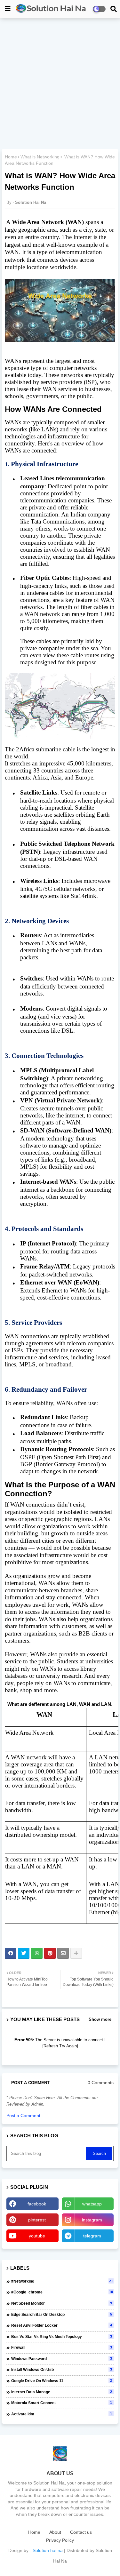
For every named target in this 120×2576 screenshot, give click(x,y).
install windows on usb (62, 2370)
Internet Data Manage (62, 2392)
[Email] (63, 1953)
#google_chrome (62, 2292)
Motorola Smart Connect (62, 2403)
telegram (92, 2236)
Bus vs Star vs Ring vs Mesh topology (62, 2337)
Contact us (81, 2532)
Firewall (62, 2348)
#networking (62, 2281)
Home (11, 157)
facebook (37, 2204)
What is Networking (40, 157)
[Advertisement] (60, 84)
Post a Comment (23, 2116)
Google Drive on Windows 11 (62, 2381)
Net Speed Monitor (62, 2303)
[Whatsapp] (37, 1953)
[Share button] (76, 1953)
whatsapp (92, 2204)
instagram (92, 2220)
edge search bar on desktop (62, 2315)
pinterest (37, 2220)
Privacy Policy (60, 2540)
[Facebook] (11, 1953)
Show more (100, 2019)
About (55, 2532)
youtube (37, 2236)
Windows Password (62, 2359)
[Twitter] (24, 1953)
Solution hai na (48, 2550)
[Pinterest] (50, 1953)
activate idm (62, 2414)
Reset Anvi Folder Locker (62, 2325)
